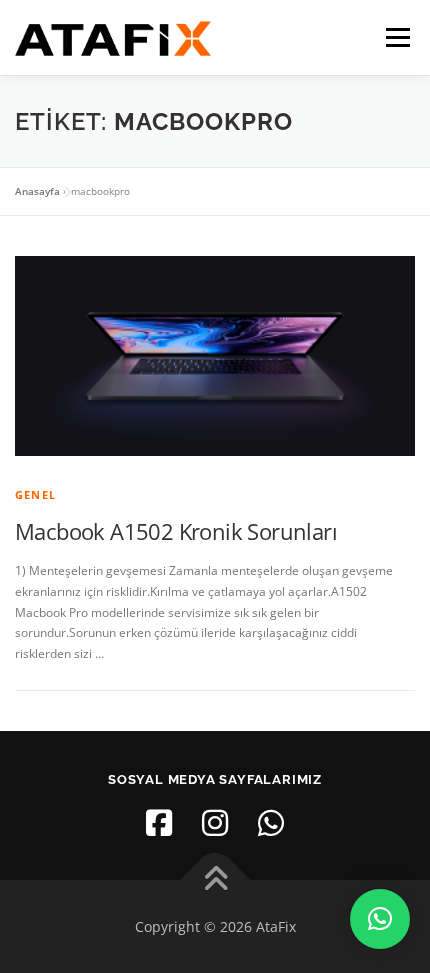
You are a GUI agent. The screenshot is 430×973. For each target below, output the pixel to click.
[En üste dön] (215, 879)
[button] (380, 919)
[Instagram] (215, 823)
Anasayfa (37, 191)
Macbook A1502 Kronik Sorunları (176, 531)
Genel (35, 494)
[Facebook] (159, 823)
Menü (396, 37)
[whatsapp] (271, 823)
